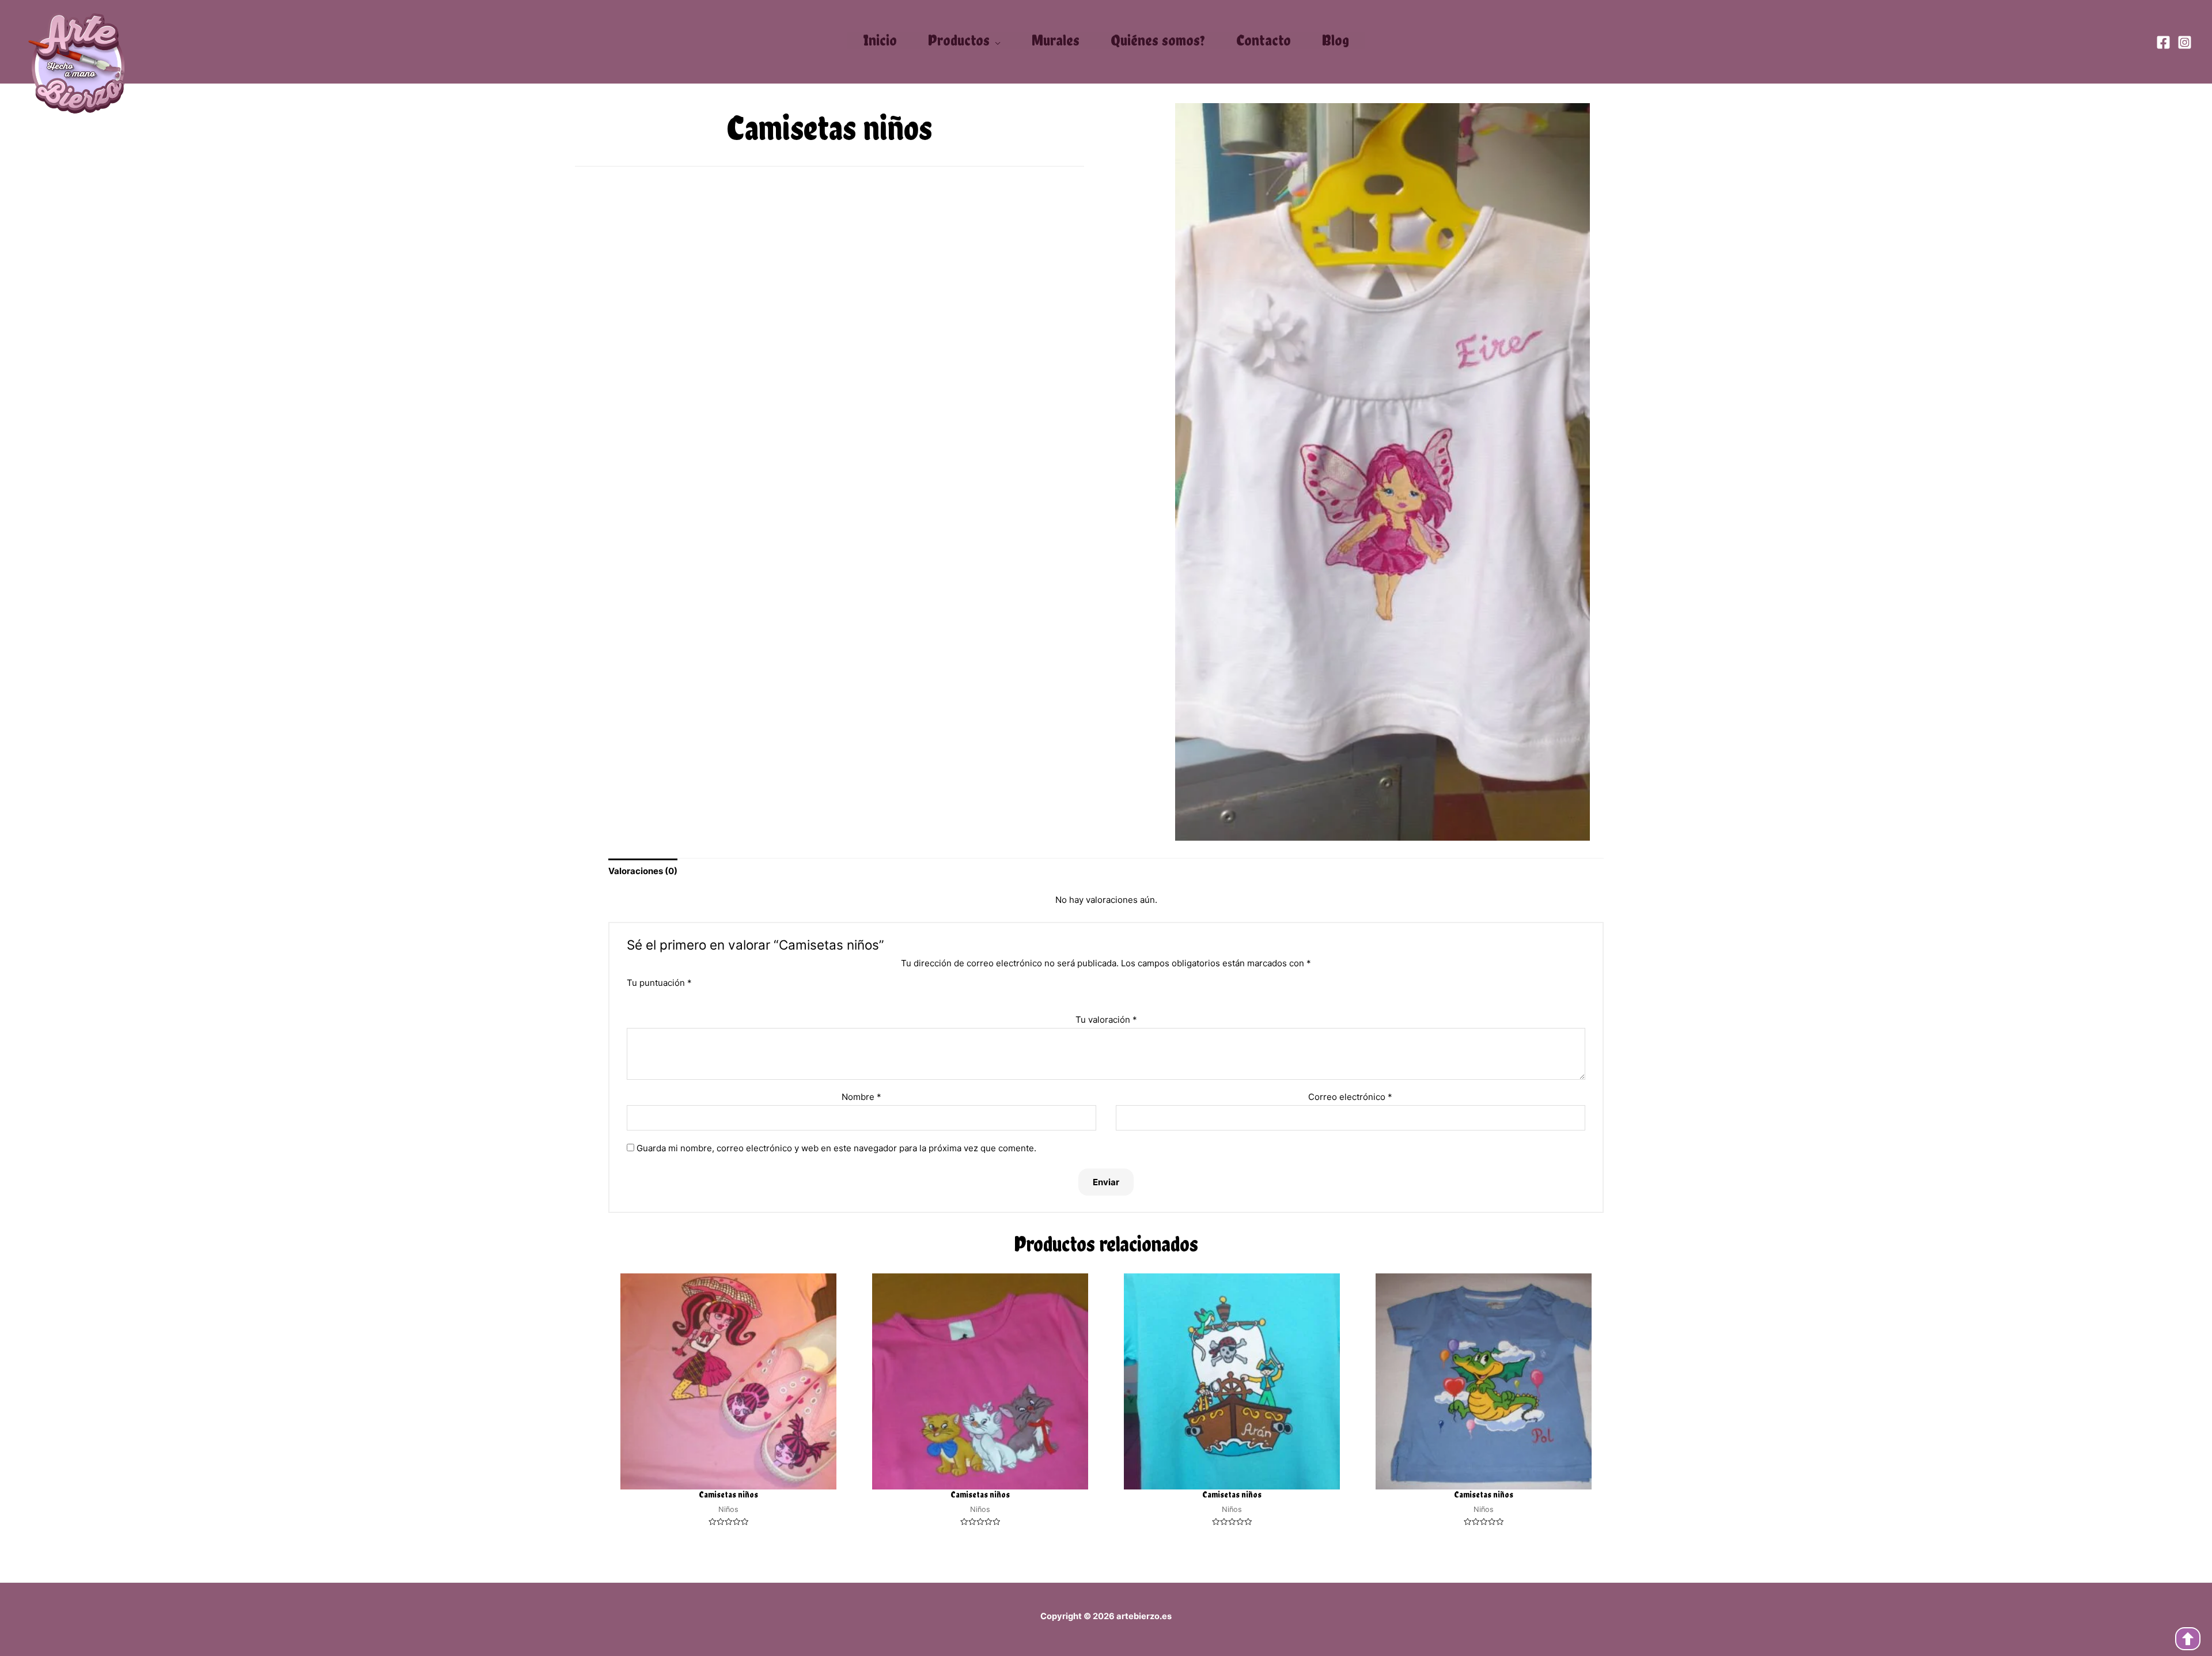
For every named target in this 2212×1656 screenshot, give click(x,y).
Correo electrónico (1350, 1097)
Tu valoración (1106, 1020)
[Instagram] (2185, 42)
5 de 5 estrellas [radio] (1128, 997)
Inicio (880, 40)
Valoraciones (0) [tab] (643, 871)
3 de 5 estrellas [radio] (1106, 997)
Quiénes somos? (1158, 40)
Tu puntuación (659, 983)
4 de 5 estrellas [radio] (1117, 997)
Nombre (861, 1097)
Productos (959, 41)
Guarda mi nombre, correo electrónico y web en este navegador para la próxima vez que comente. (836, 1148)
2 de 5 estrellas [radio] (1095, 997)
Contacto (1264, 40)
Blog (1336, 40)
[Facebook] (2163, 42)
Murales (1056, 40)
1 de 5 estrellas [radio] (1084, 997)
